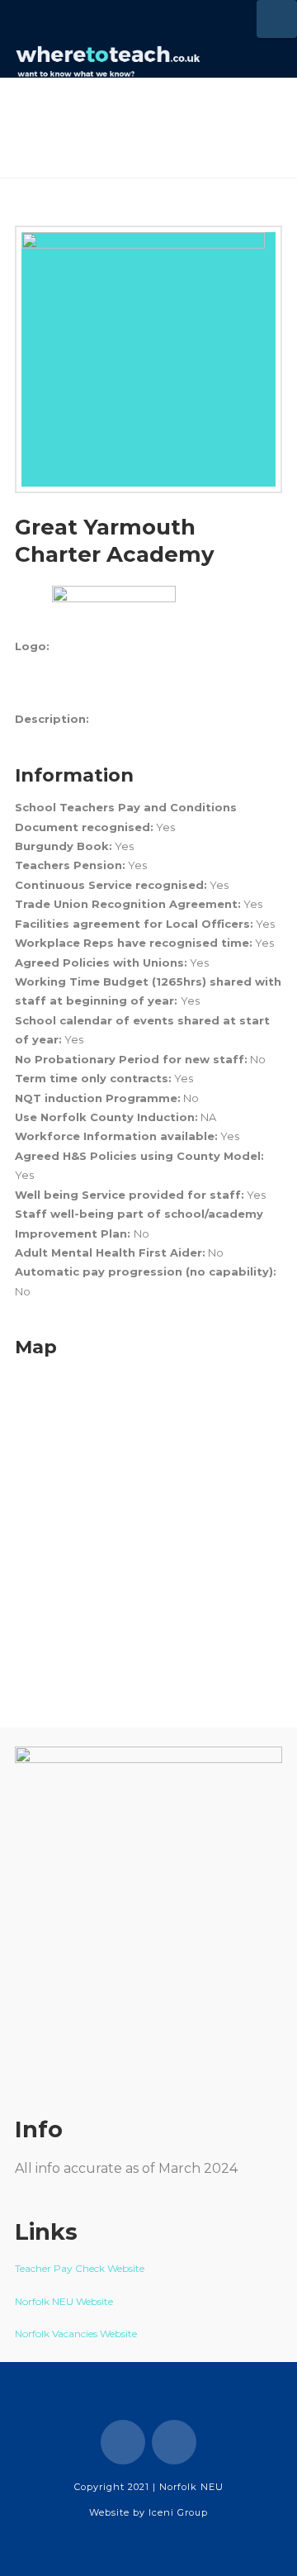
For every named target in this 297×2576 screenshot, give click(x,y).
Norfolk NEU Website (65, 2301)
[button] (277, 19)
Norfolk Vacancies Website (76, 2334)
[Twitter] (174, 2442)
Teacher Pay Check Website (81, 2268)
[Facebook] (123, 2442)
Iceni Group (178, 2512)
